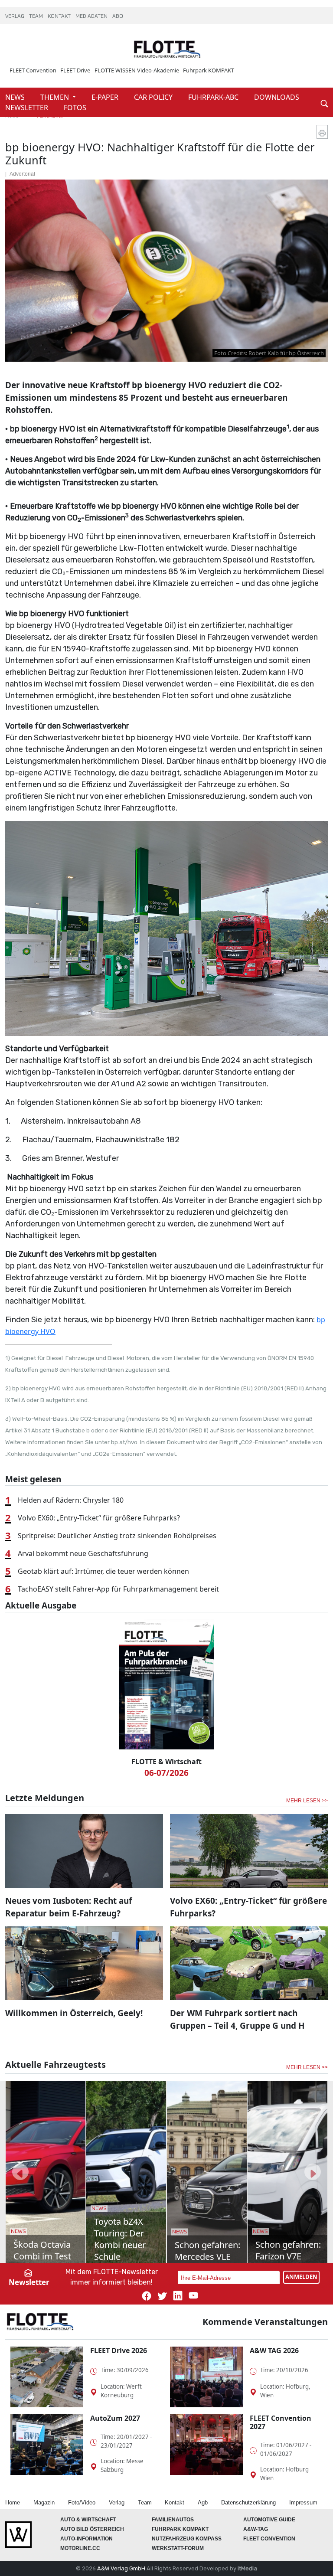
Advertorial (22, 174)
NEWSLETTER (28, 108)
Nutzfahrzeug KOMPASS (187, 2539)
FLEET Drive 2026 (119, 2350)
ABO (118, 16)
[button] (20, 2172)
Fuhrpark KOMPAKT (209, 70)
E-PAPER (106, 97)
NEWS (16, 97)
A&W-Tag (256, 2529)
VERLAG (15, 16)
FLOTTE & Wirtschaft (166, 1762)
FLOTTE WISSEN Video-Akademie (137, 70)
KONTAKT (60, 16)
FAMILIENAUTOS (173, 2520)
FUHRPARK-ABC (214, 97)
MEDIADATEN (92, 16)
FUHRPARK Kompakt (180, 2529)
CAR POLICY (154, 97)
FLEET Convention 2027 (281, 2422)
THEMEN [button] (55, 97)
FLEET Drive (75, 70)
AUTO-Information (87, 2539)
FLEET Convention (33, 70)
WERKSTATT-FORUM (178, 2548)
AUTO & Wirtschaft (88, 2520)
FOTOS (75, 108)
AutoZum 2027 (115, 2418)
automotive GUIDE (269, 2520)
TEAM (37, 16)
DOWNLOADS (277, 97)
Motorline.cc (80, 2548)
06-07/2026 (166, 1773)
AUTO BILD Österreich (92, 2529)
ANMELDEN (301, 2277)
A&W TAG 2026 (274, 2350)
